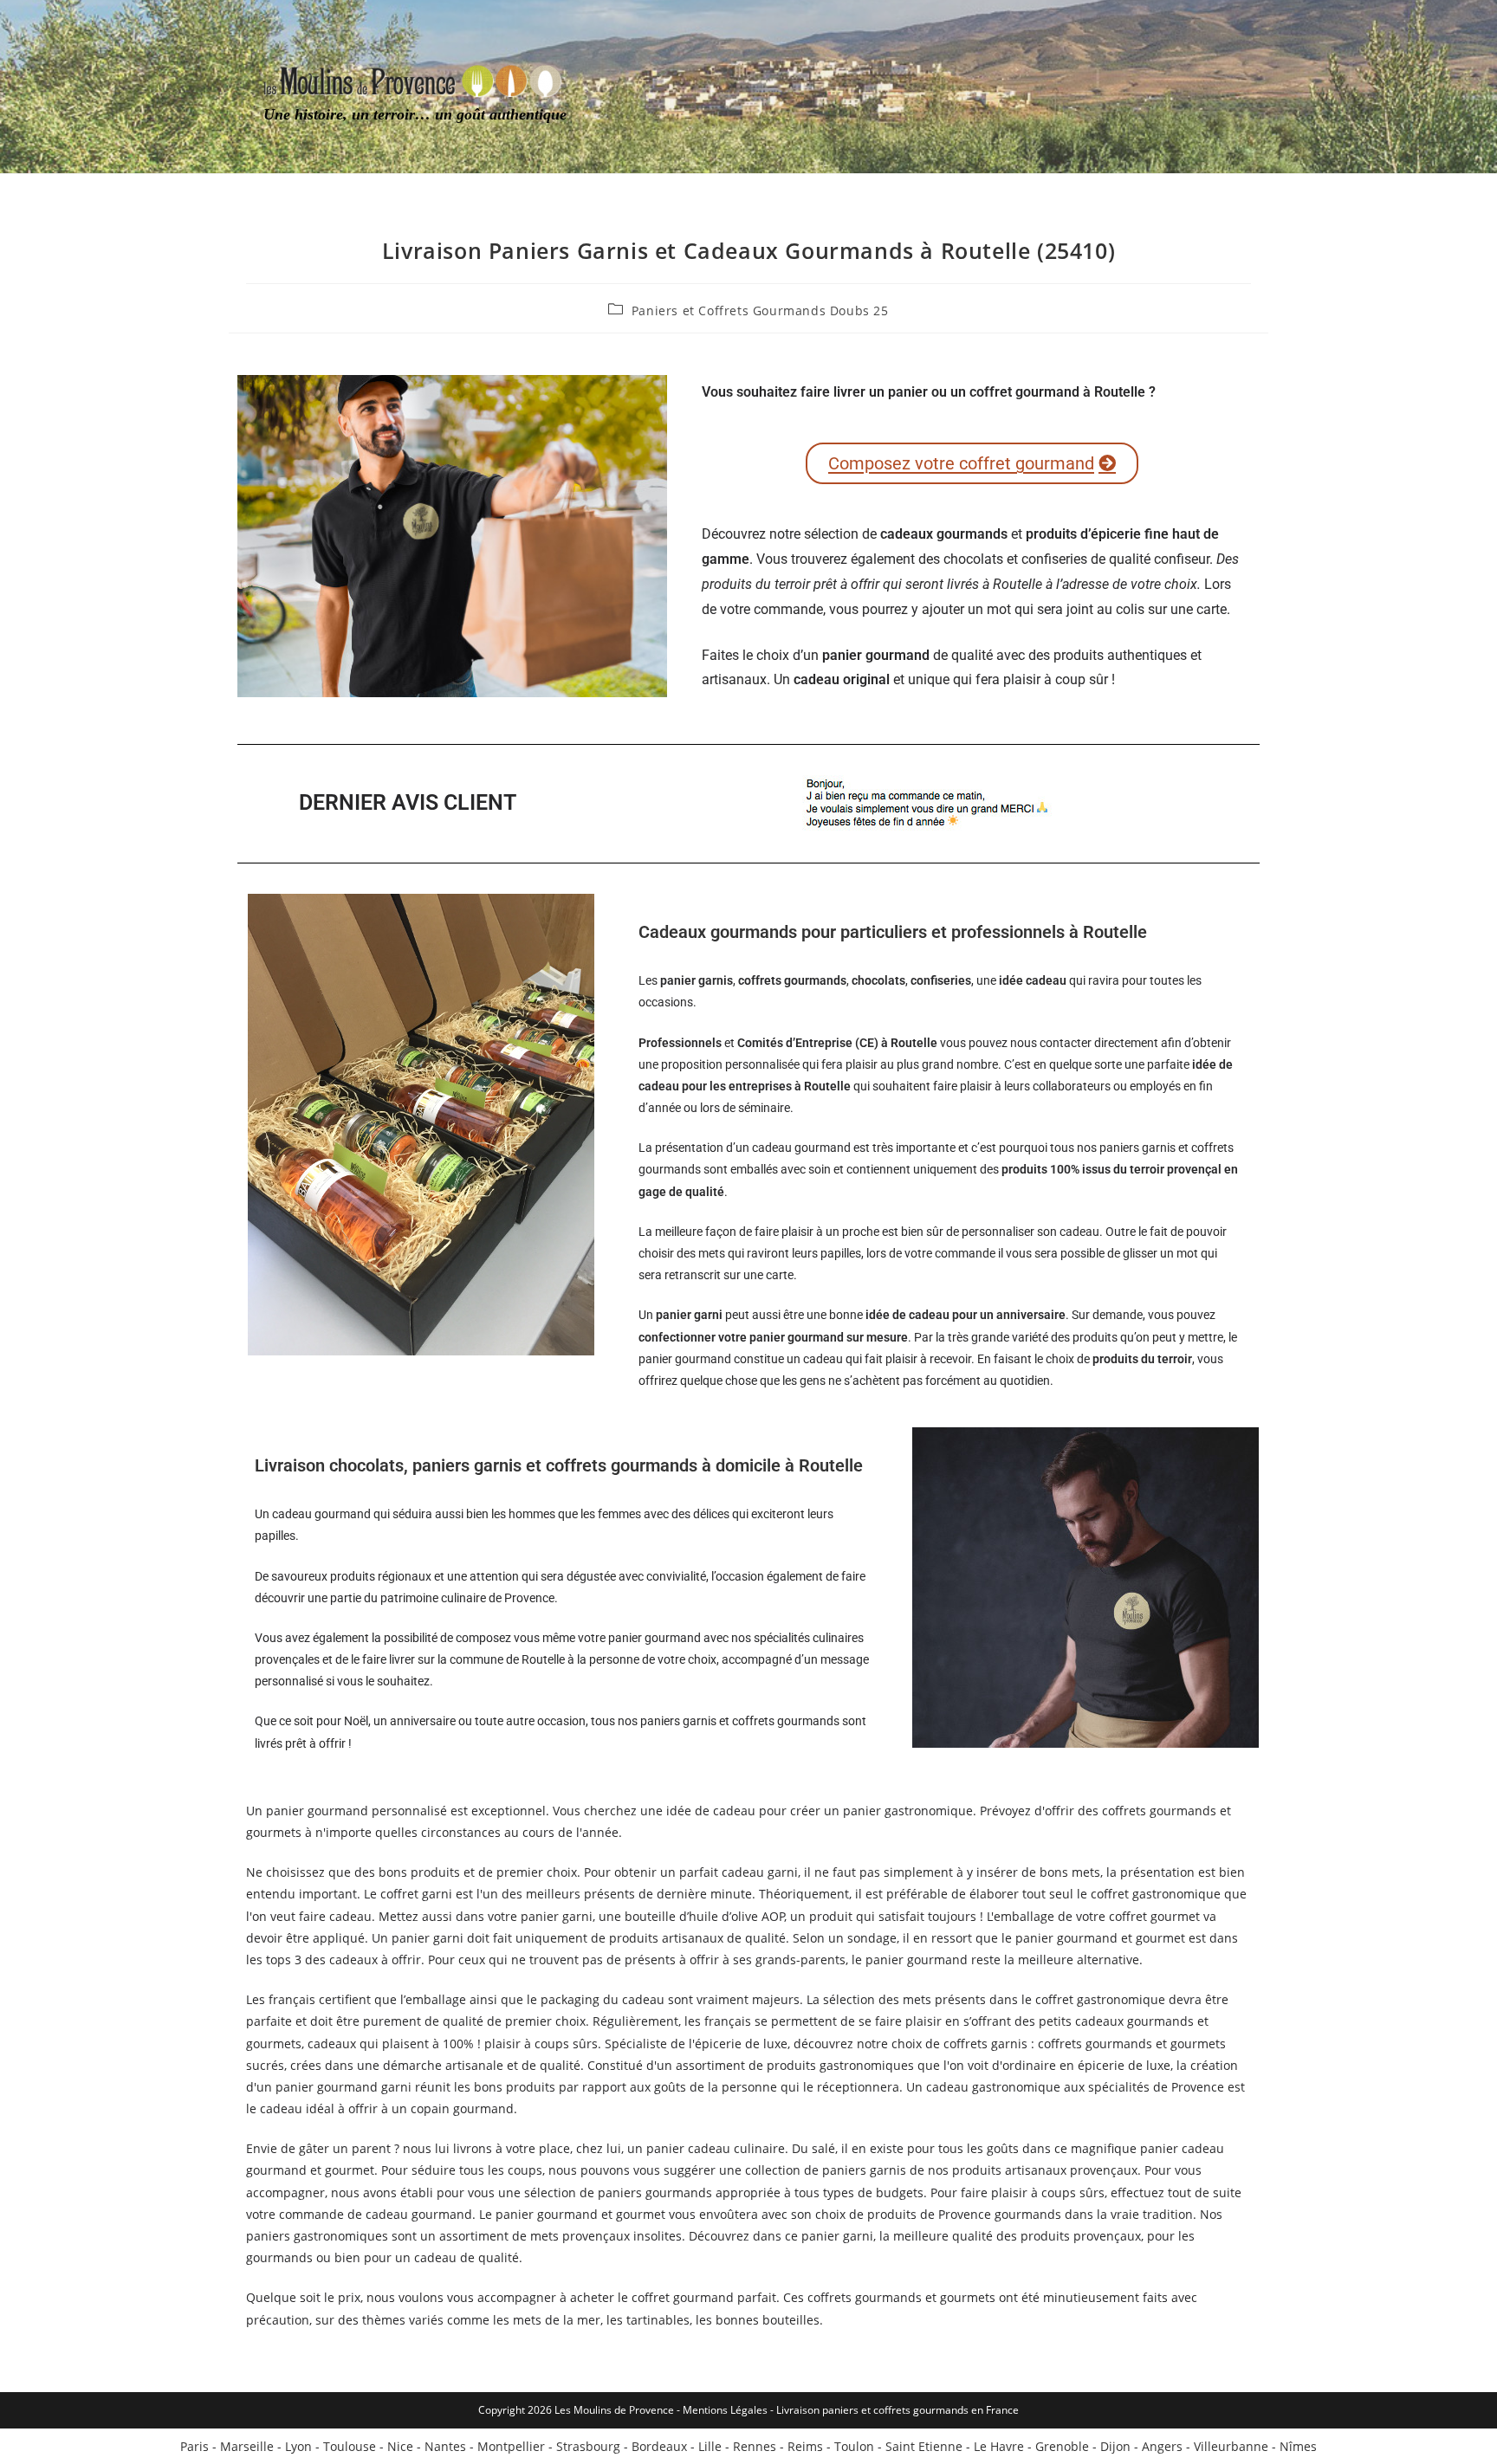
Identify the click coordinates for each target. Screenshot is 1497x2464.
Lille (710, 2446)
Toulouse (350, 2446)
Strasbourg (588, 2446)
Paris (194, 2446)
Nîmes (1298, 2446)
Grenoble (1062, 2446)
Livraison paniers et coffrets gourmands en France (898, 2410)
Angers (1162, 2446)
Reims (805, 2446)
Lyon (298, 2446)
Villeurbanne (1231, 2446)
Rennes (755, 2446)
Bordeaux (659, 2446)
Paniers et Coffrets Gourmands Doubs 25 (760, 310)
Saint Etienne (924, 2446)
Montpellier (511, 2446)
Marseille (247, 2446)
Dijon (1115, 2446)
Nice (400, 2446)
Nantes (445, 2446)
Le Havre (999, 2446)
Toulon (854, 2446)
